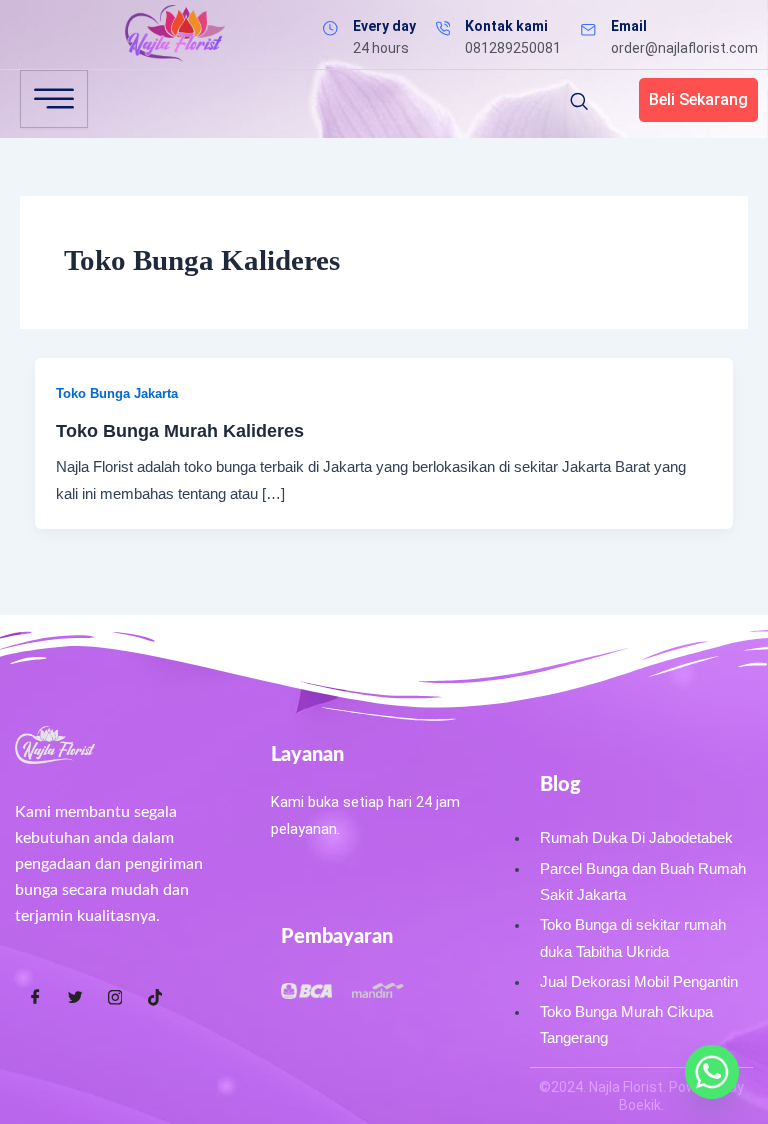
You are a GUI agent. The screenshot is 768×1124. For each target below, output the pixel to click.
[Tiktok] (155, 997)
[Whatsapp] (712, 1072)
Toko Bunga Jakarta (117, 393)
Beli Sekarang (698, 99)
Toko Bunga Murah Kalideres (180, 430)
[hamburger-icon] (54, 99)
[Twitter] (75, 997)
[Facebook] (35, 997)
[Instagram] (115, 997)
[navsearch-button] (579, 103)
